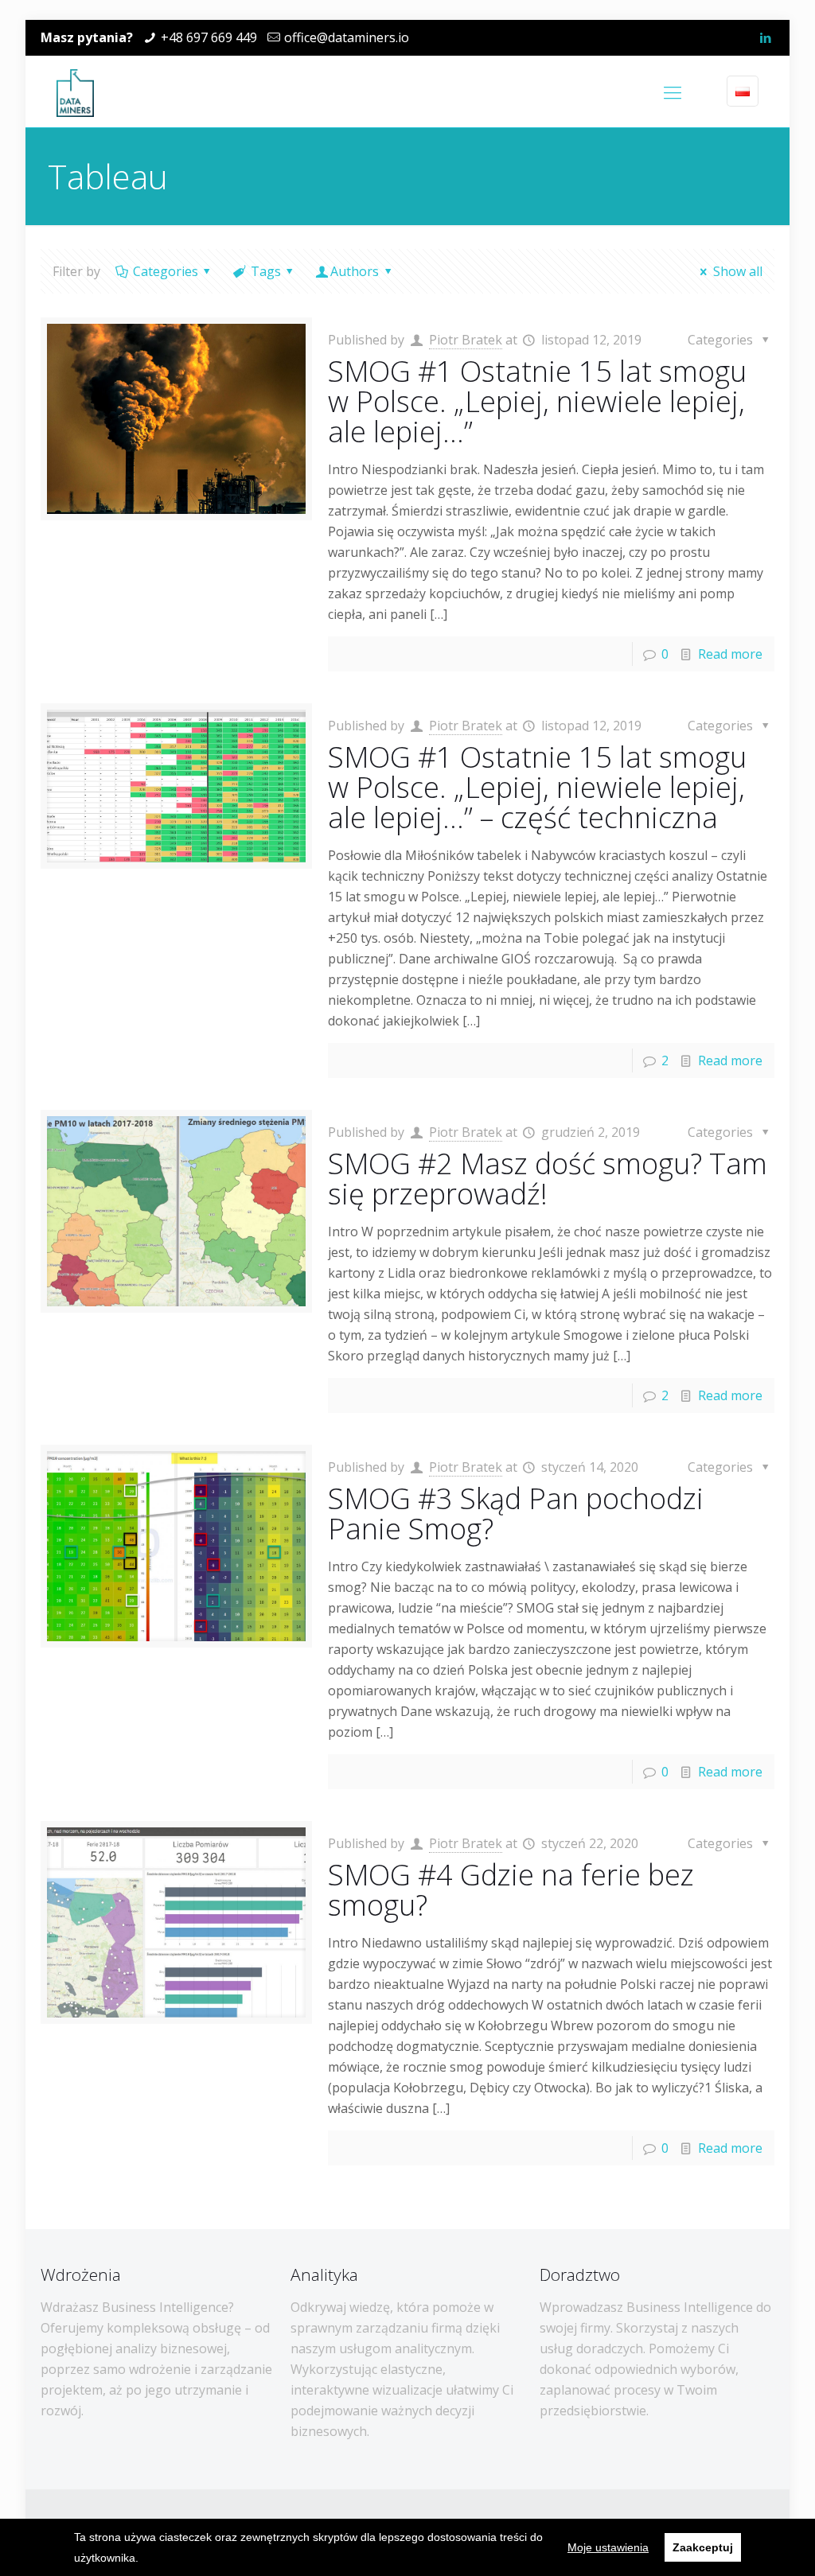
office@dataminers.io (347, 37)
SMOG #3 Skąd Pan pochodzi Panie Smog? (516, 1514)
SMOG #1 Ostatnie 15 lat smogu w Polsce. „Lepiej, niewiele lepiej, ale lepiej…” (537, 401)
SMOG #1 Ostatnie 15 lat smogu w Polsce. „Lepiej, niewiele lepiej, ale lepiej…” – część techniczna (537, 787)
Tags (266, 271)
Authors (355, 271)
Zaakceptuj (703, 2547)
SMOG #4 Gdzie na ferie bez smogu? (511, 1890)
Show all (737, 271)
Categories (166, 271)
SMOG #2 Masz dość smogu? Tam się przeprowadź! (548, 1179)
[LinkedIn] (766, 37)
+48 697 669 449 (209, 37)
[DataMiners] (75, 91)
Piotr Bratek (466, 340)
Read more (730, 654)
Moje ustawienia (608, 2547)
